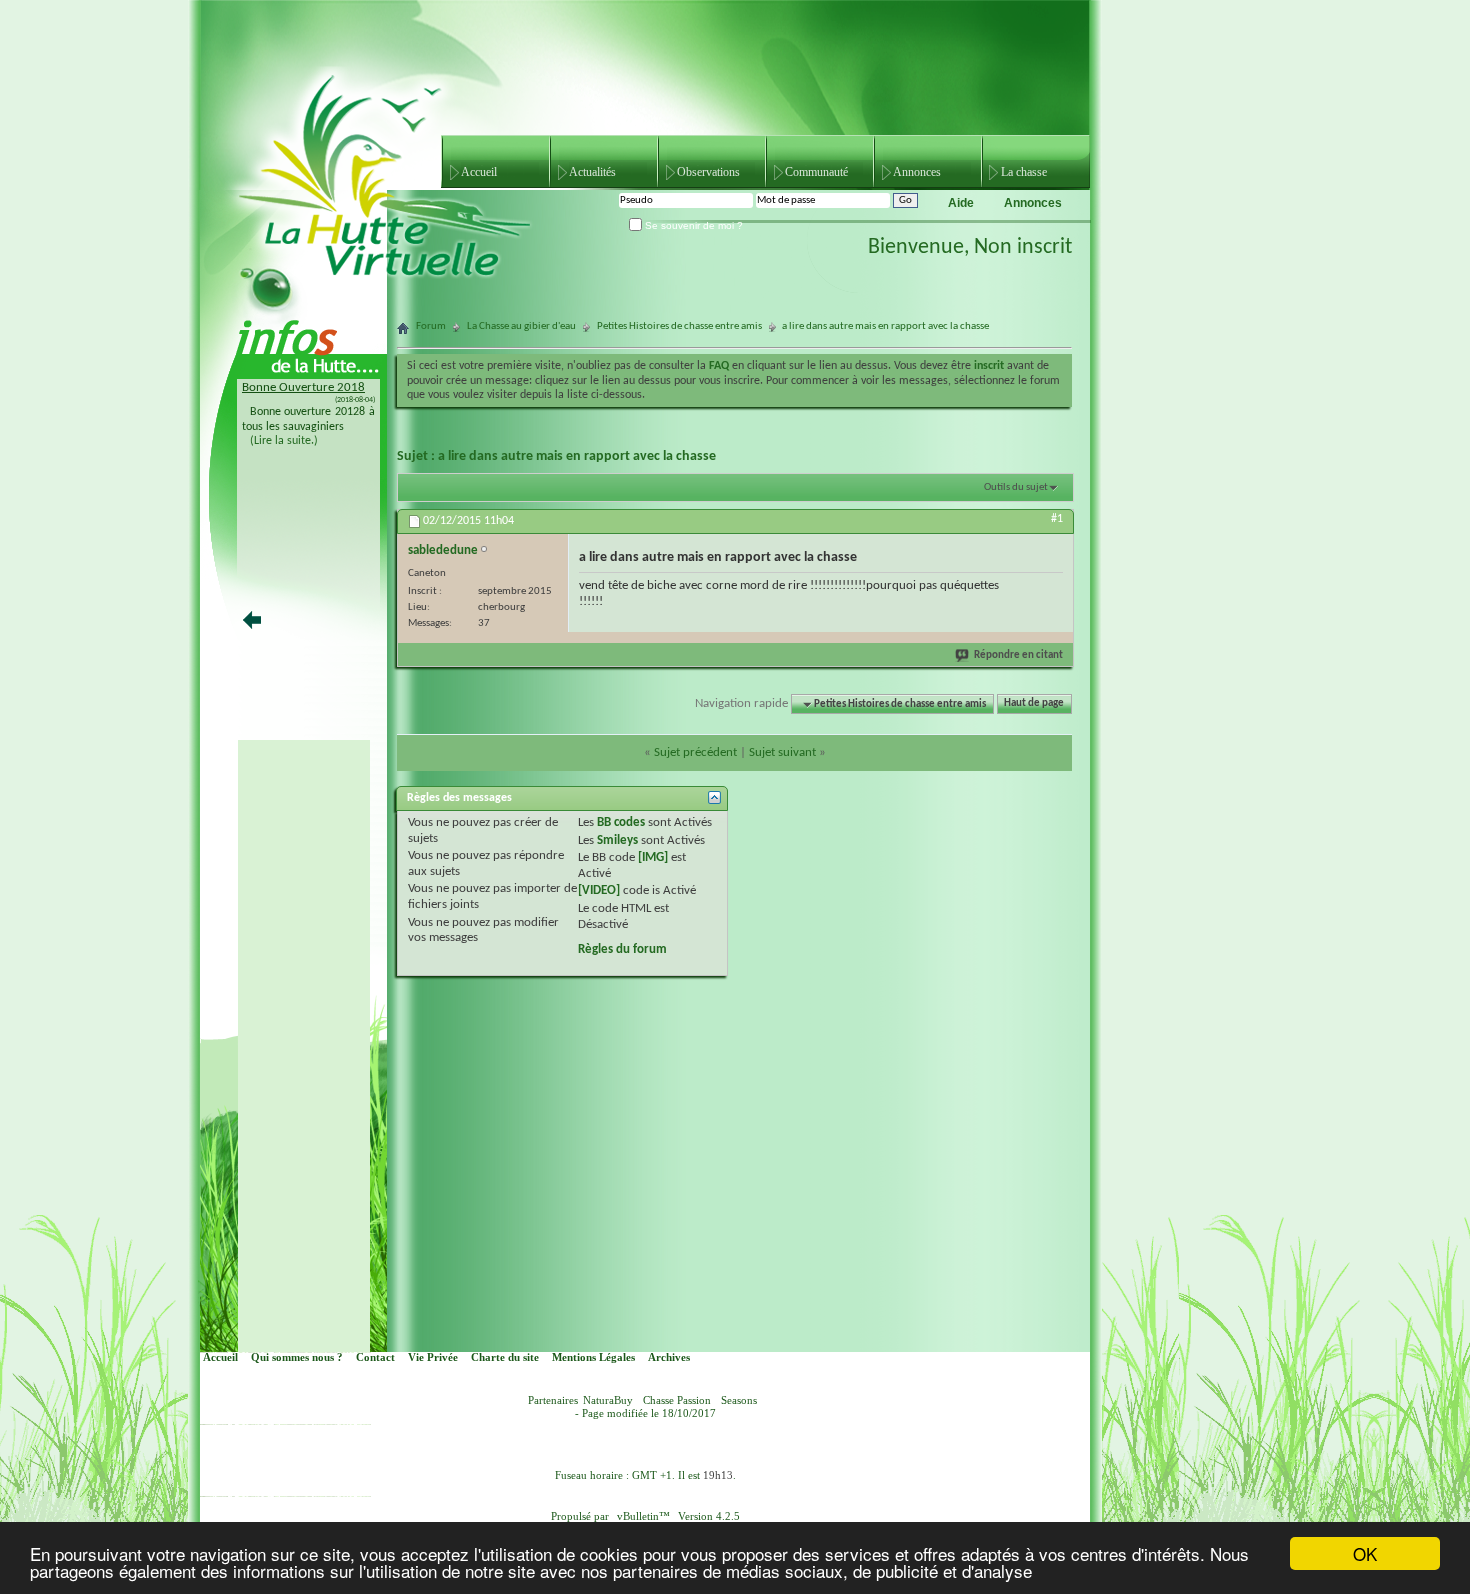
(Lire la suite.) (284, 441)
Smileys (617, 840)
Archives (669, 1357)
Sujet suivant (782, 752)
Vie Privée (433, 1357)
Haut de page (1034, 704)
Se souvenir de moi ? (692, 225)
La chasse (1024, 172)
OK (1365, 1553)
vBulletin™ (643, 1516)
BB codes (621, 822)
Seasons (739, 1400)
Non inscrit (1023, 247)
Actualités (592, 172)
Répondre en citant (1018, 655)
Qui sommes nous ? (297, 1357)
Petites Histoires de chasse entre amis (679, 326)
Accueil (479, 172)
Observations (708, 172)
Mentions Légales (593, 1357)
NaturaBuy (608, 1400)
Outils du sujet (1016, 487)
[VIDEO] (599, 890)
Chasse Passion (677, 1400)
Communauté (816, 172)
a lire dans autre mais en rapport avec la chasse (577, 456)
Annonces (917, 172)
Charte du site (505, 1357)
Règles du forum (622, 949)
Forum (431, 326)
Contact (375, 1357)
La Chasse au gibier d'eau (521, 326)
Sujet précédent (695, 752)
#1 (1057, 519)
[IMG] (653, 857)
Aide (961, 203)
